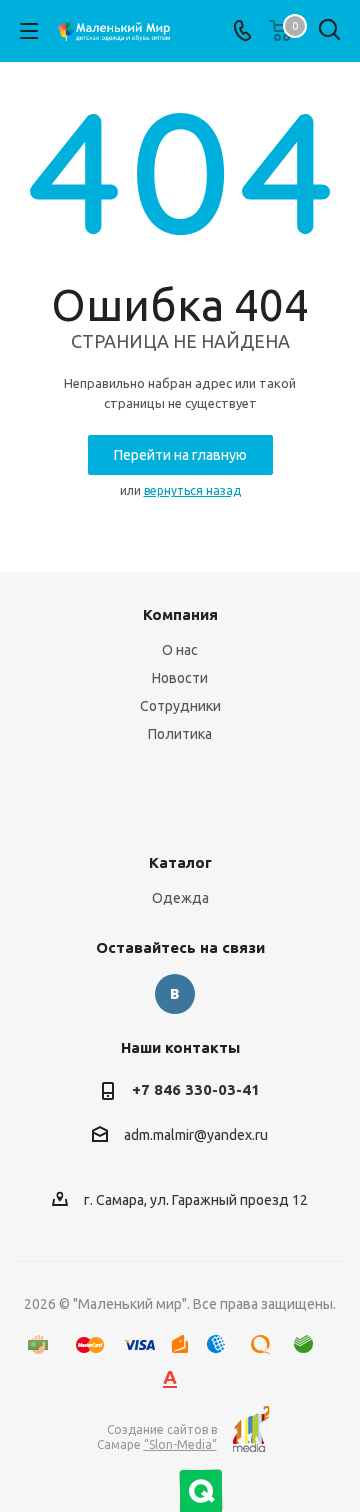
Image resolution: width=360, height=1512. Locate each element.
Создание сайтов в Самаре (157, 1437)
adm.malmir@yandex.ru (196, 1136)
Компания (180, 614)
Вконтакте (175, 994)
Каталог (180, 862)
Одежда (180, 898)
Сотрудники (180, 706)
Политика (180, 734)
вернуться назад (192, 490)
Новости (180, 678)
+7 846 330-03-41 (196, 1089)
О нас (180, 650)
